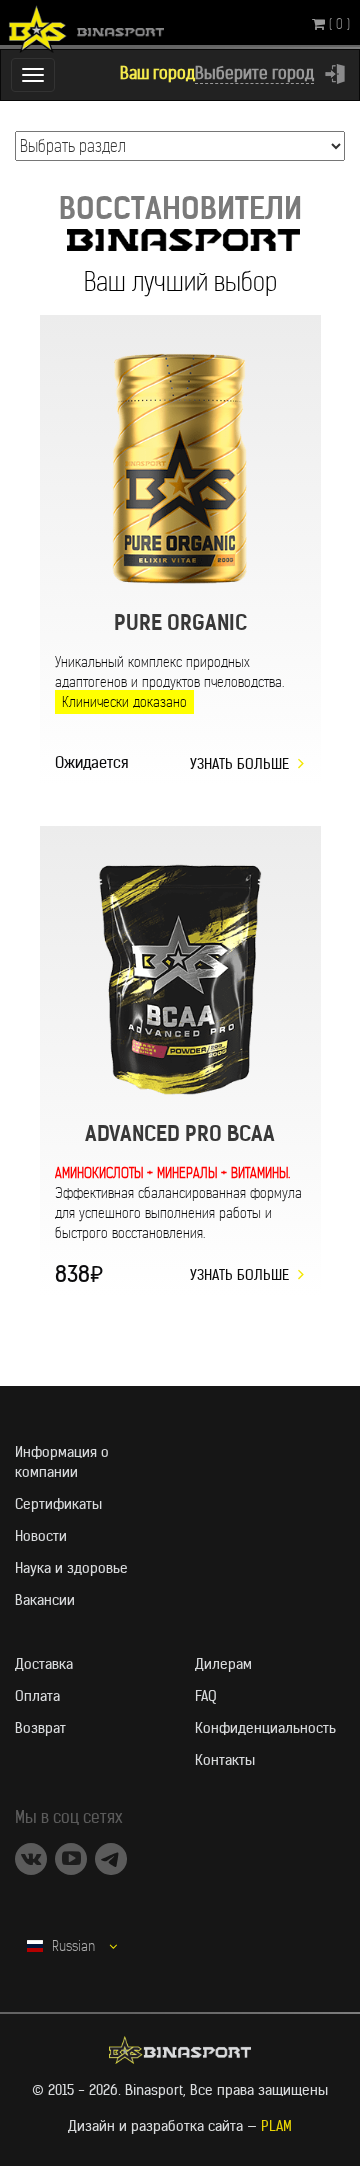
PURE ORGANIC (180, 622)
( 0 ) (337, 24)
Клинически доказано (124, 702)
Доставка (44, 1664)
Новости (41, 1536)
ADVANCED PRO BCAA (180, 1133)
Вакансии (45, 1600)
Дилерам (223, 1664)
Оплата (37, 1696)
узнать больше (239, 764)
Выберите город (254, 73)
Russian (73, 1946)
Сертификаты (58, 1504)
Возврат (40, 1728)
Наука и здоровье (71, 1568)
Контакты (225, 1760)
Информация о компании (62, 1462)
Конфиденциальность (265, 1728)
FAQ (206, 1696)
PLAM (276, 2126)
